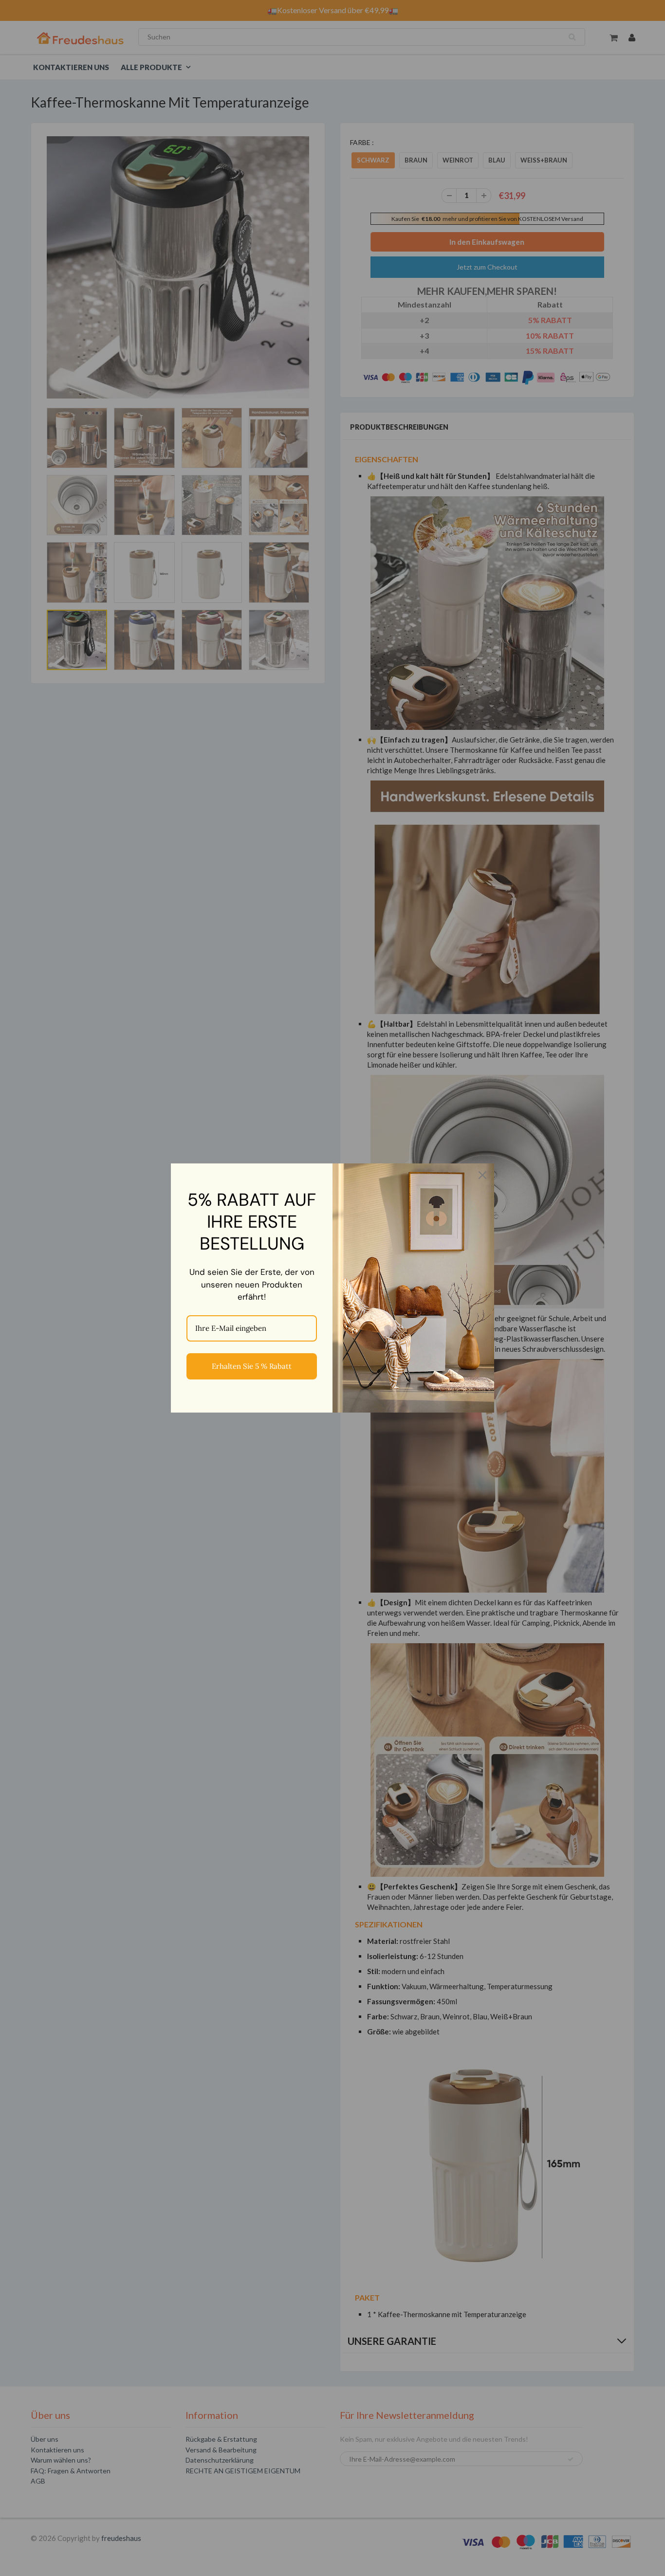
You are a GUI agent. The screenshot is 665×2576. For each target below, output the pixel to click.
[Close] (482, 1175)
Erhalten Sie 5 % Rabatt (252, 1366)
